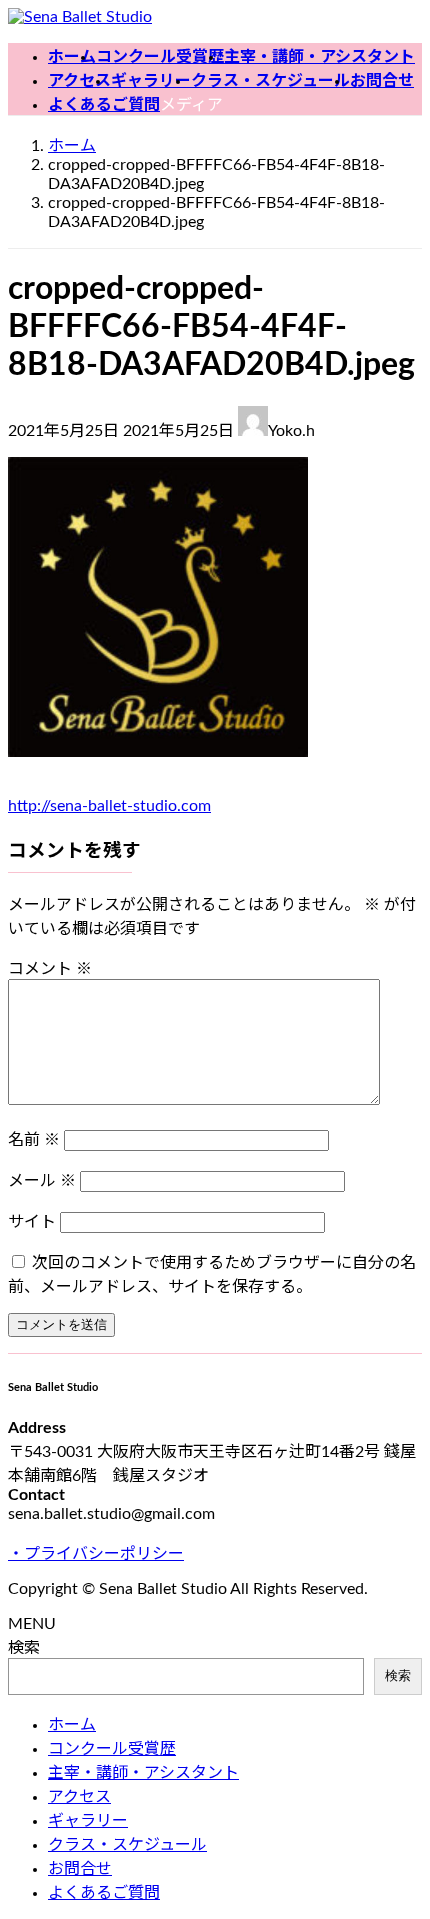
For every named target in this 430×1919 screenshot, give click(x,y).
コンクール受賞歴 (112, 1749)
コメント (50, 969)
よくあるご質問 (104, 1893)
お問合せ (80, 1869)
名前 (34, 1140)
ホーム (72, 1725)
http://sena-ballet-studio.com (109, 806)
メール (42, 1181)
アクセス (79, 1797)
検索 (24, 1648)
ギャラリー (88, 1821)
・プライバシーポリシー (96, 1554)
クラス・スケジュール (127, 1845)
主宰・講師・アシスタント (143, 1773)
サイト (32, 1222)
